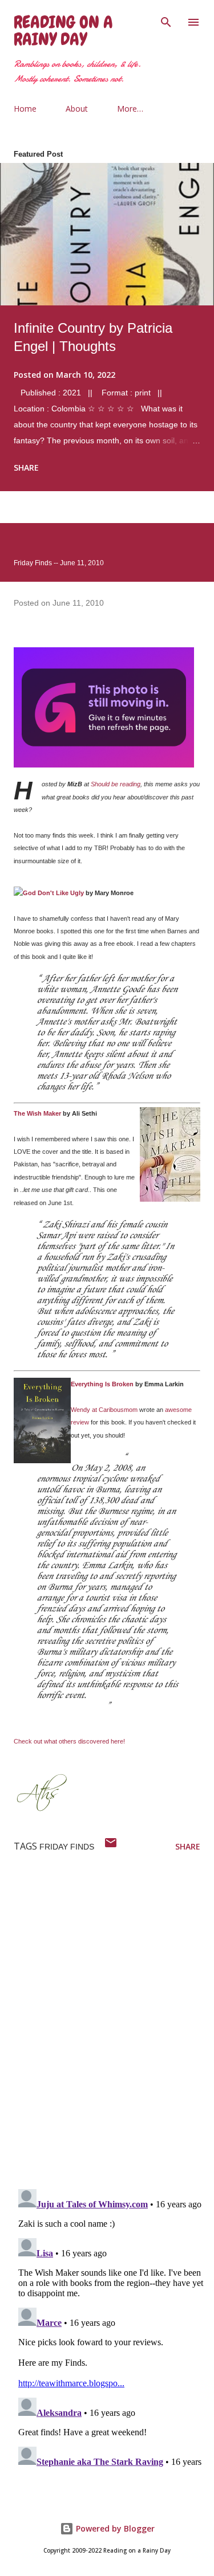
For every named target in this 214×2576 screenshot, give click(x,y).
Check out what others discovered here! (69, 1741)
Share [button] (26, 468)
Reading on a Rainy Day (63, 31)
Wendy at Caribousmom (104, 1410)
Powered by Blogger (114, 2528)
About (77, 109)
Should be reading (116, 784)
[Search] (166, 21)
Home (25, 109)
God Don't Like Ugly (53, 893)
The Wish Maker (37, 1113)
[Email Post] (111, 1846)
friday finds (67, 1847)
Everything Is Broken (102, 1384)
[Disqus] (114, 2031)
